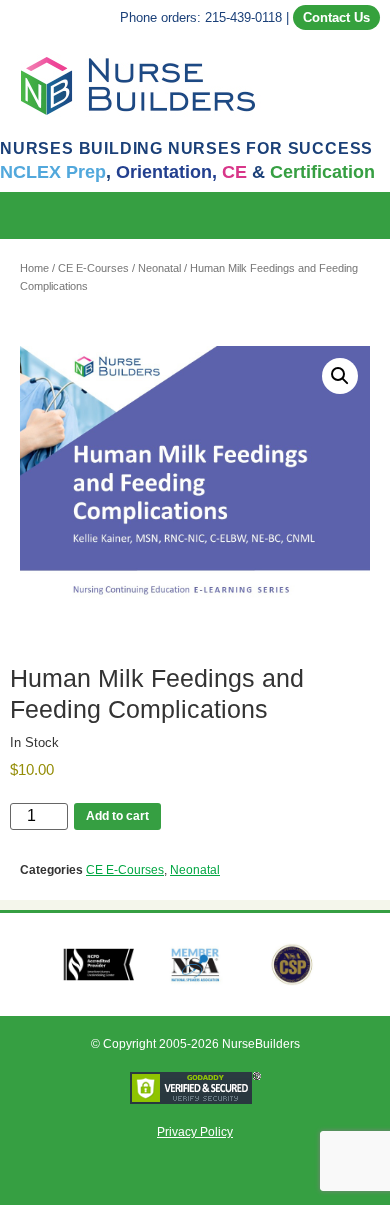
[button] (376, 215)
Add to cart (117, 816)
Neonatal (159, 268)
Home (34, 268)
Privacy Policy (195, 1132)
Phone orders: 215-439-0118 (201, 17)
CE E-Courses (93, 268)
